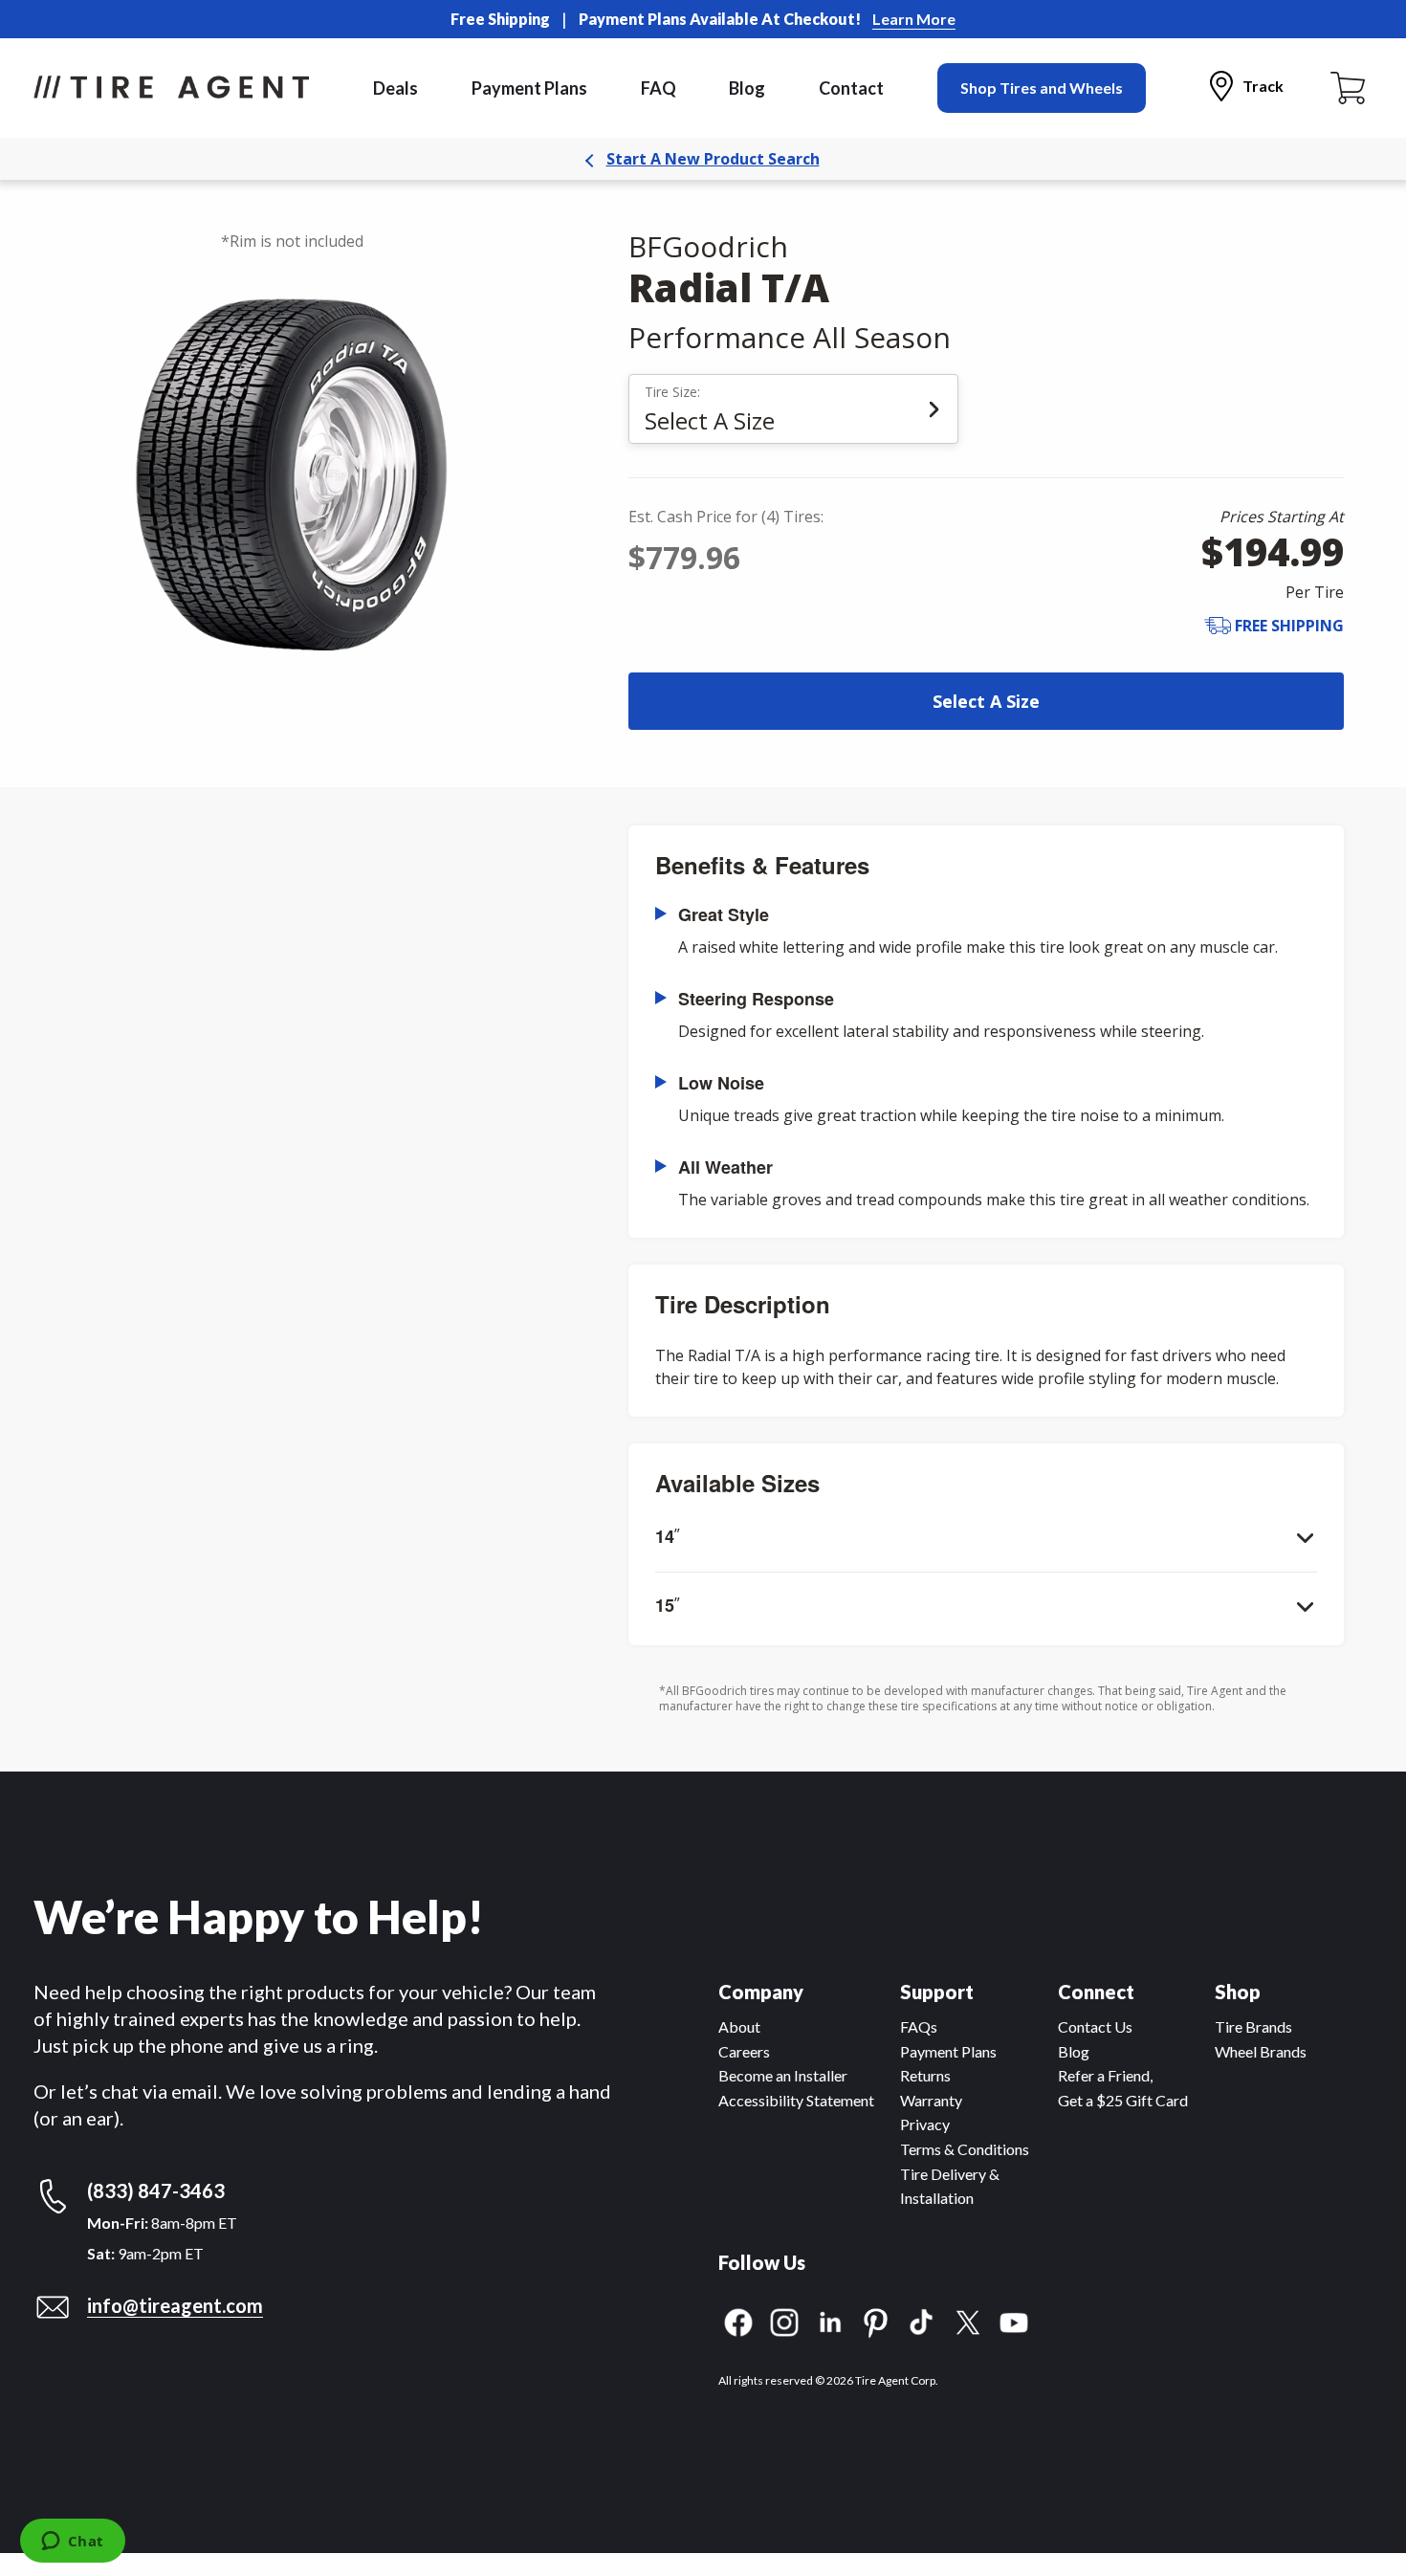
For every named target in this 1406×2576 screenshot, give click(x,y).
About (739, 2026)
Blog (747, 88)
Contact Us (1095, 2026)
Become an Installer (783, 2075)
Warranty (931, 2100)
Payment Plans (529, 88)
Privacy (925, 2124)
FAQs (919, 2026)
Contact (851, 88)
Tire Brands (1253, 2026)
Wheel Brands (1261, 2051)
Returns (925, 2075)
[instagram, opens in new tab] (784, 2320)
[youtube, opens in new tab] (1014, 2320)
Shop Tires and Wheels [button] (1042, 88)
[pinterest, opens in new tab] (876, 2320)
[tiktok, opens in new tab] (922, 2320)
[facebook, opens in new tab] (738, 2320)
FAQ (659, 88)
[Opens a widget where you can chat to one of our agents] (72, 2543)
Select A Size (986, 701)
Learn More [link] (914, 19)
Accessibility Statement (796, 2100)
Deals (395, 88)
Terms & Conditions (965, 2149)
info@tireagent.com (175, 2305)
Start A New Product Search (713, 159)
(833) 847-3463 (156, 2191)
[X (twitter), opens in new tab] (968, 2320)
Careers (744, 2051)
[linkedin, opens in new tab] (830, 2320)
